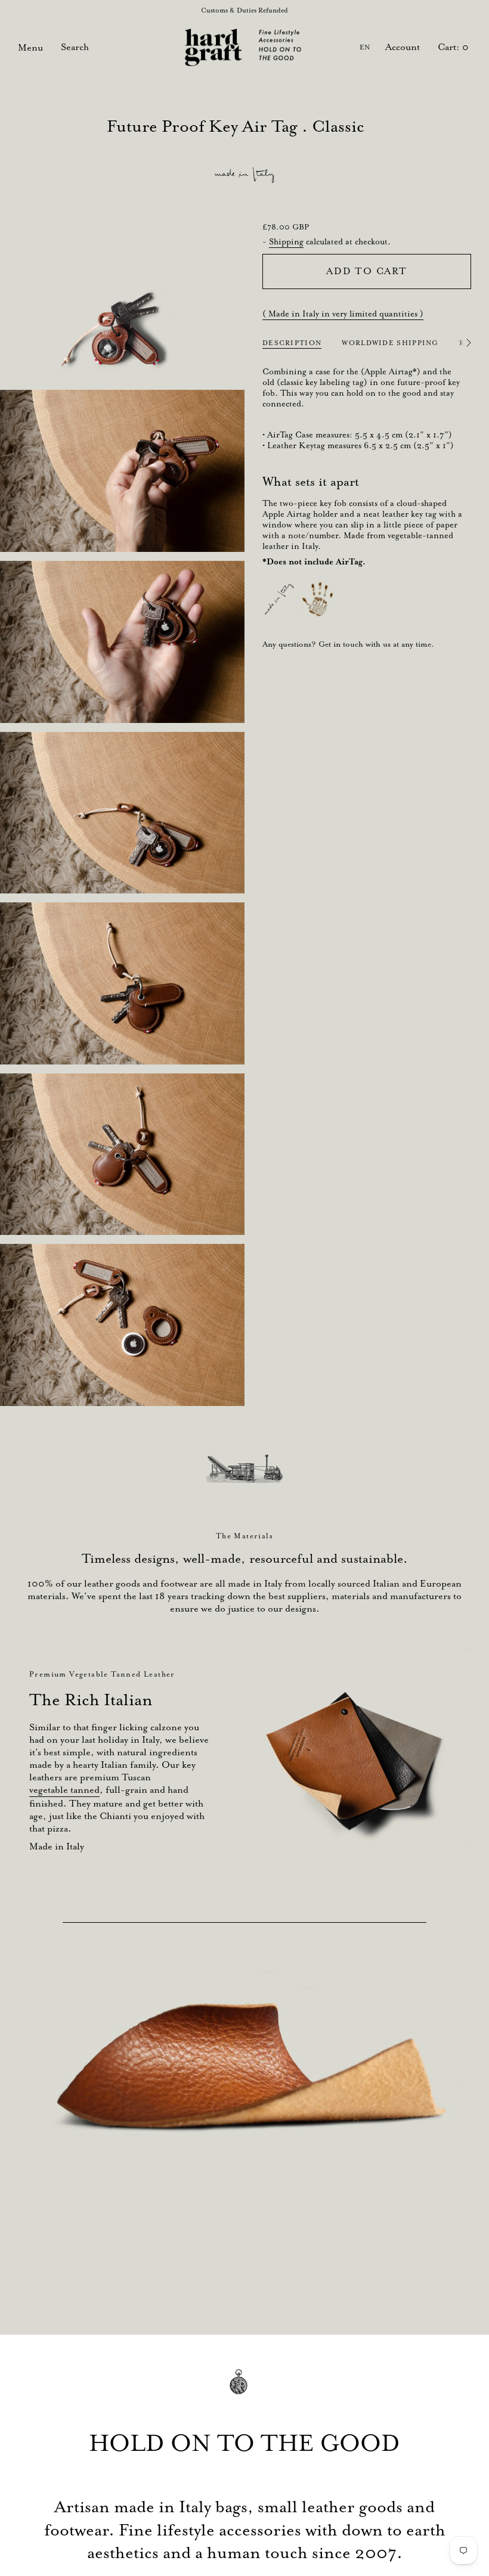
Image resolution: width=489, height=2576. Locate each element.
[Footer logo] (244, 2390)
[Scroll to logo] (244, 1469)
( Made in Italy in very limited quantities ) (343, 314)
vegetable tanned (64, 1790)
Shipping (286, 241)
